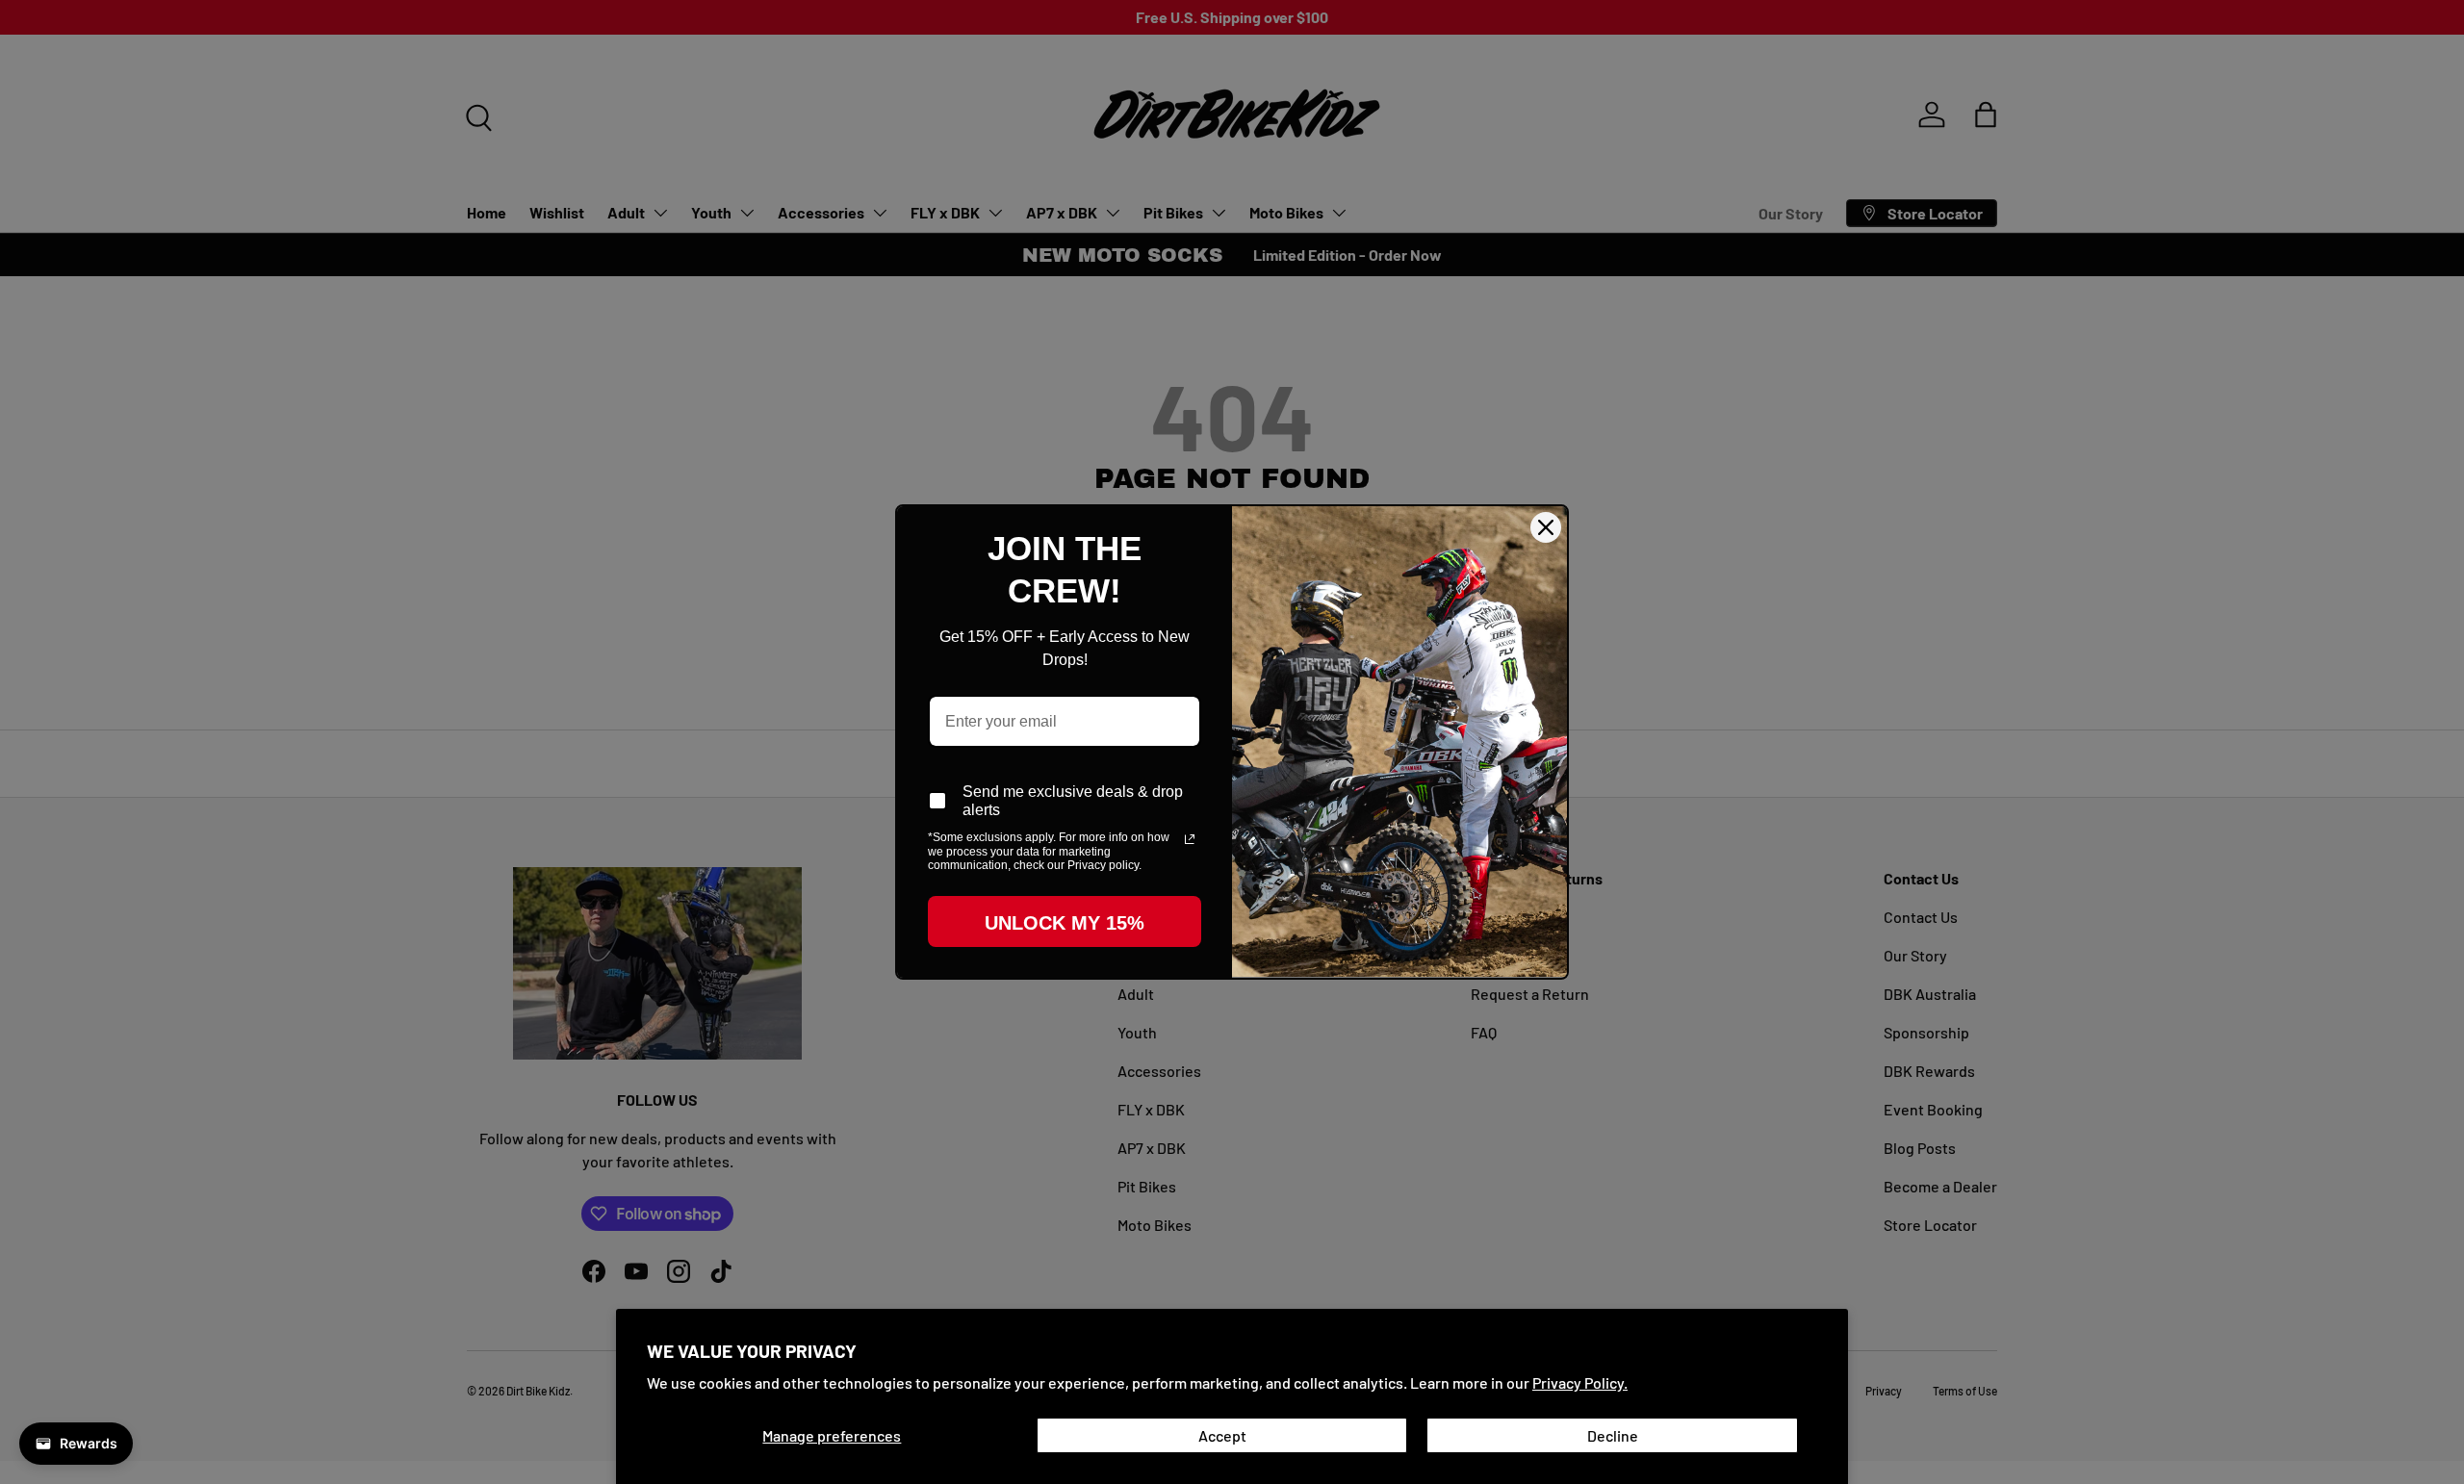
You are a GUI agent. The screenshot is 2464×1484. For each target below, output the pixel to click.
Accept (1222, 1435)
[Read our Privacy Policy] (1190, 839)
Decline (1613, 1435)
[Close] (1546, 527)
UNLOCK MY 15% (1065, 923)
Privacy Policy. (1580, 1382)
